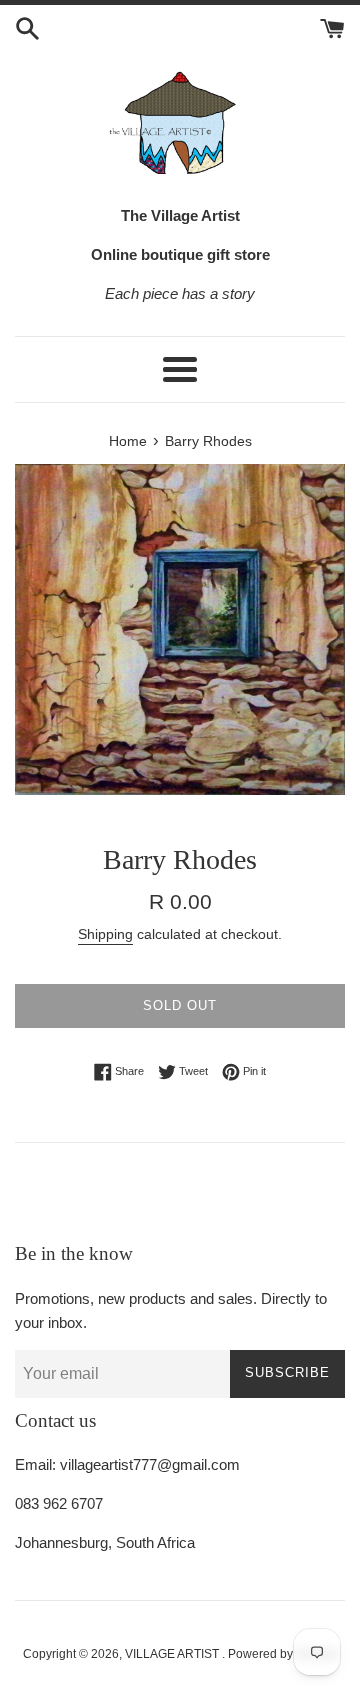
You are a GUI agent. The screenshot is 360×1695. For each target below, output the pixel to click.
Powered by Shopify (282, 1654)
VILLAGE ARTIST (173, 1654)
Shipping (105, 934)
